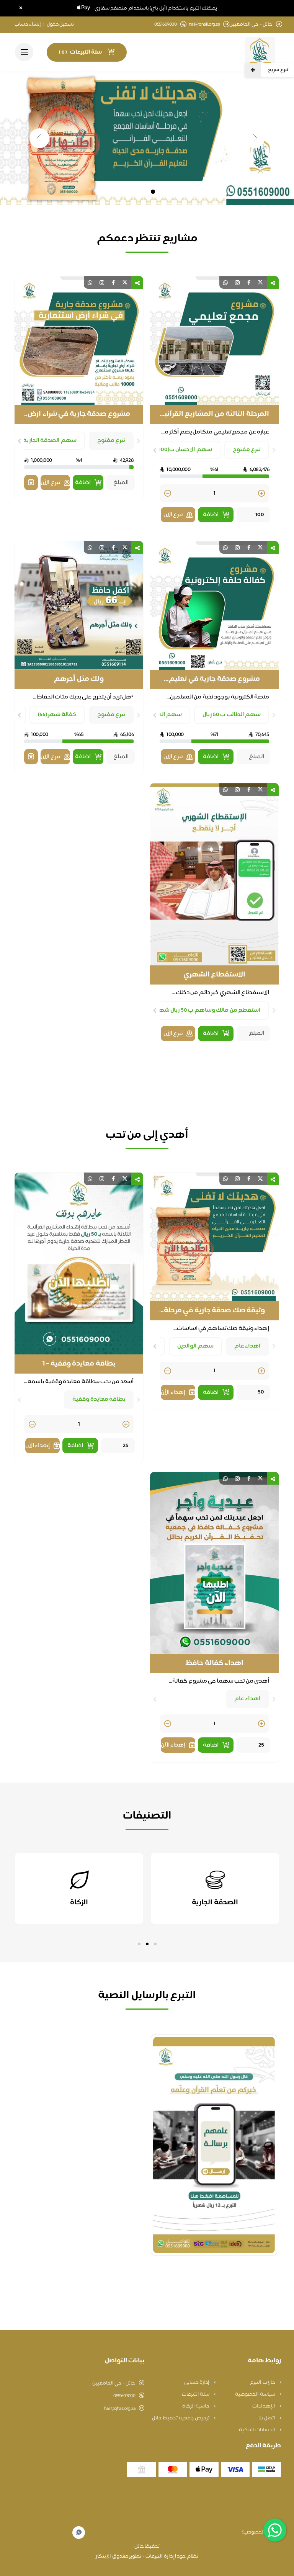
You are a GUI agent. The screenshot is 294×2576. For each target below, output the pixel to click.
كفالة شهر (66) (57, 715)
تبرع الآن (173, 515)
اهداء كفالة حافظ (214, 1663)
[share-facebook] (249, 282)
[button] (155, 1944)
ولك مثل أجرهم (79, 679)
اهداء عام (248, 1346)
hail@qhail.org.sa (204, 25)
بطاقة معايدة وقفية (99, 1399)
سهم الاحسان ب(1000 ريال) (178, 450)
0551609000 (124, 2396)
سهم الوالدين (195, 1346)
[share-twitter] (260, 282)
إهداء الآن (173, 1393)
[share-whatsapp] (225, 282)
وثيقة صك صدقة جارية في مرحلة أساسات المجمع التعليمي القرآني (214, 1311)
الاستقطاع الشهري (215, 975)
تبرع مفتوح (247, 450)
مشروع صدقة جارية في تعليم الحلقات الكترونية (214, 679)
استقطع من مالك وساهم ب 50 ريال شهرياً (207, 1010)
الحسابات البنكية (257, 2430)
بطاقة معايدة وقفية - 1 (79, 1364)
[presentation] (274, 450)
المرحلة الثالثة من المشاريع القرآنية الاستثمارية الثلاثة (215, 414)
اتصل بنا (267, 2418)
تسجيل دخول (60, 25)
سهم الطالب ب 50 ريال (232, 715)
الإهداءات (264, 2406)
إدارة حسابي (197, 2383)
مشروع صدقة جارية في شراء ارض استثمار (79, 414)
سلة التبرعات (196, 2394)
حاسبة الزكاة (196, 2406)
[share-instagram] (237, 282)
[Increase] (261, 494)
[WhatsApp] (79, 2533)
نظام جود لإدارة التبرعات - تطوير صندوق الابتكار (147, 2556)
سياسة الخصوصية (256, 2394)
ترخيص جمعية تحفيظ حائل (181, 2418)
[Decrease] (168, 494)
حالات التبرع (263, 2383)
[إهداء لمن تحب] (31, 482)
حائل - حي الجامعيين (114, 2383)
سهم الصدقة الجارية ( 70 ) (44, 441)
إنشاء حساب (28, 25)
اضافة (211, 515)
